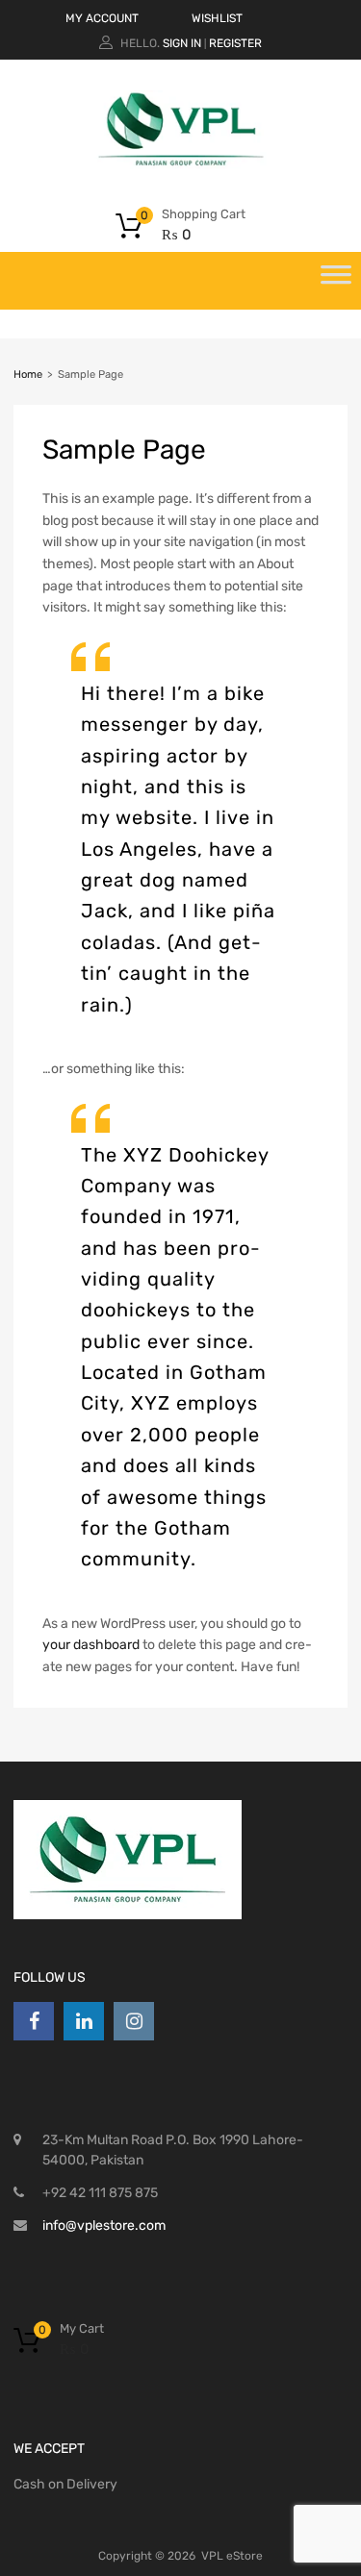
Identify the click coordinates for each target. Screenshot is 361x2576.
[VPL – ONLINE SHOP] (181, 164)
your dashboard (91, 1645)
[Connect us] (34, 2021)
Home (28, 375)
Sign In (182, 43)
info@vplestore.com (104, 2226)
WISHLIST (217, 18)
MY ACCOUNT (102, 18)
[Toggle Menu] (336, 281)
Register (235, 43)
